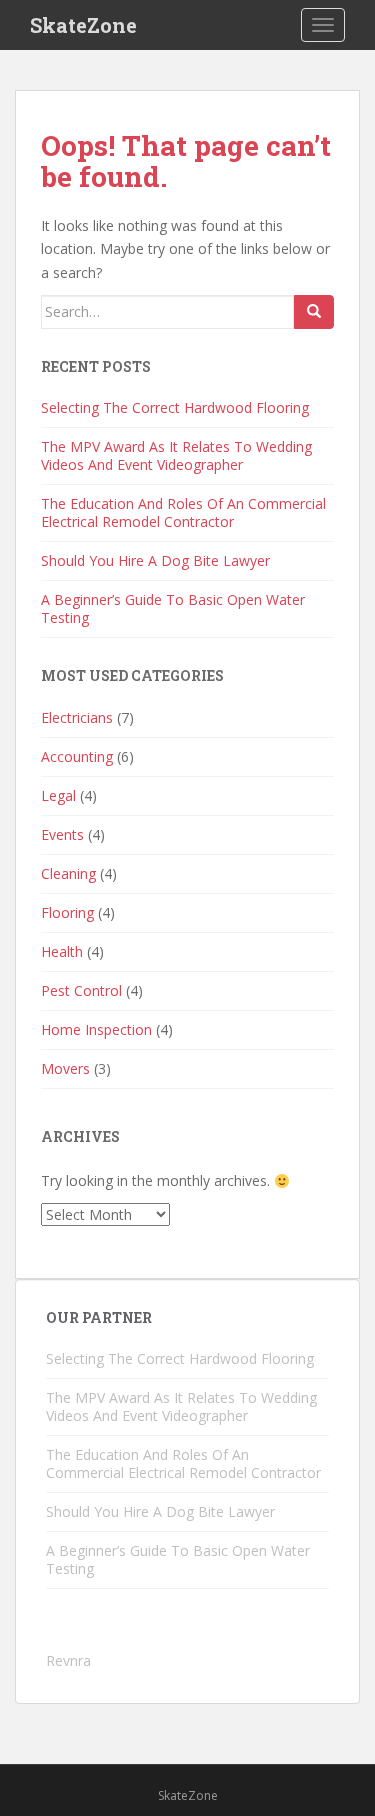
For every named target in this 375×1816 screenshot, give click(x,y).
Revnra (68, 1660)
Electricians (77, 717)
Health (62, 951)
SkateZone (83, 25)
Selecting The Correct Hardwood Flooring (175, 407)
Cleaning (68, 873)
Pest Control (81, 990)
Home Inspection (96, 1029)
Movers (65, 1068)
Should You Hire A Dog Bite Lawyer (155, 560)
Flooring (67, 912)
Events (62, 834)
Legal (58, 795)
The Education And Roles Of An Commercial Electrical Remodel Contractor (183, 512)
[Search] (314, 312)
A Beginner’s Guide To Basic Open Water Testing (173, 608)
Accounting (77, 756)
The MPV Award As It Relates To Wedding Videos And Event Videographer (176, 455)
